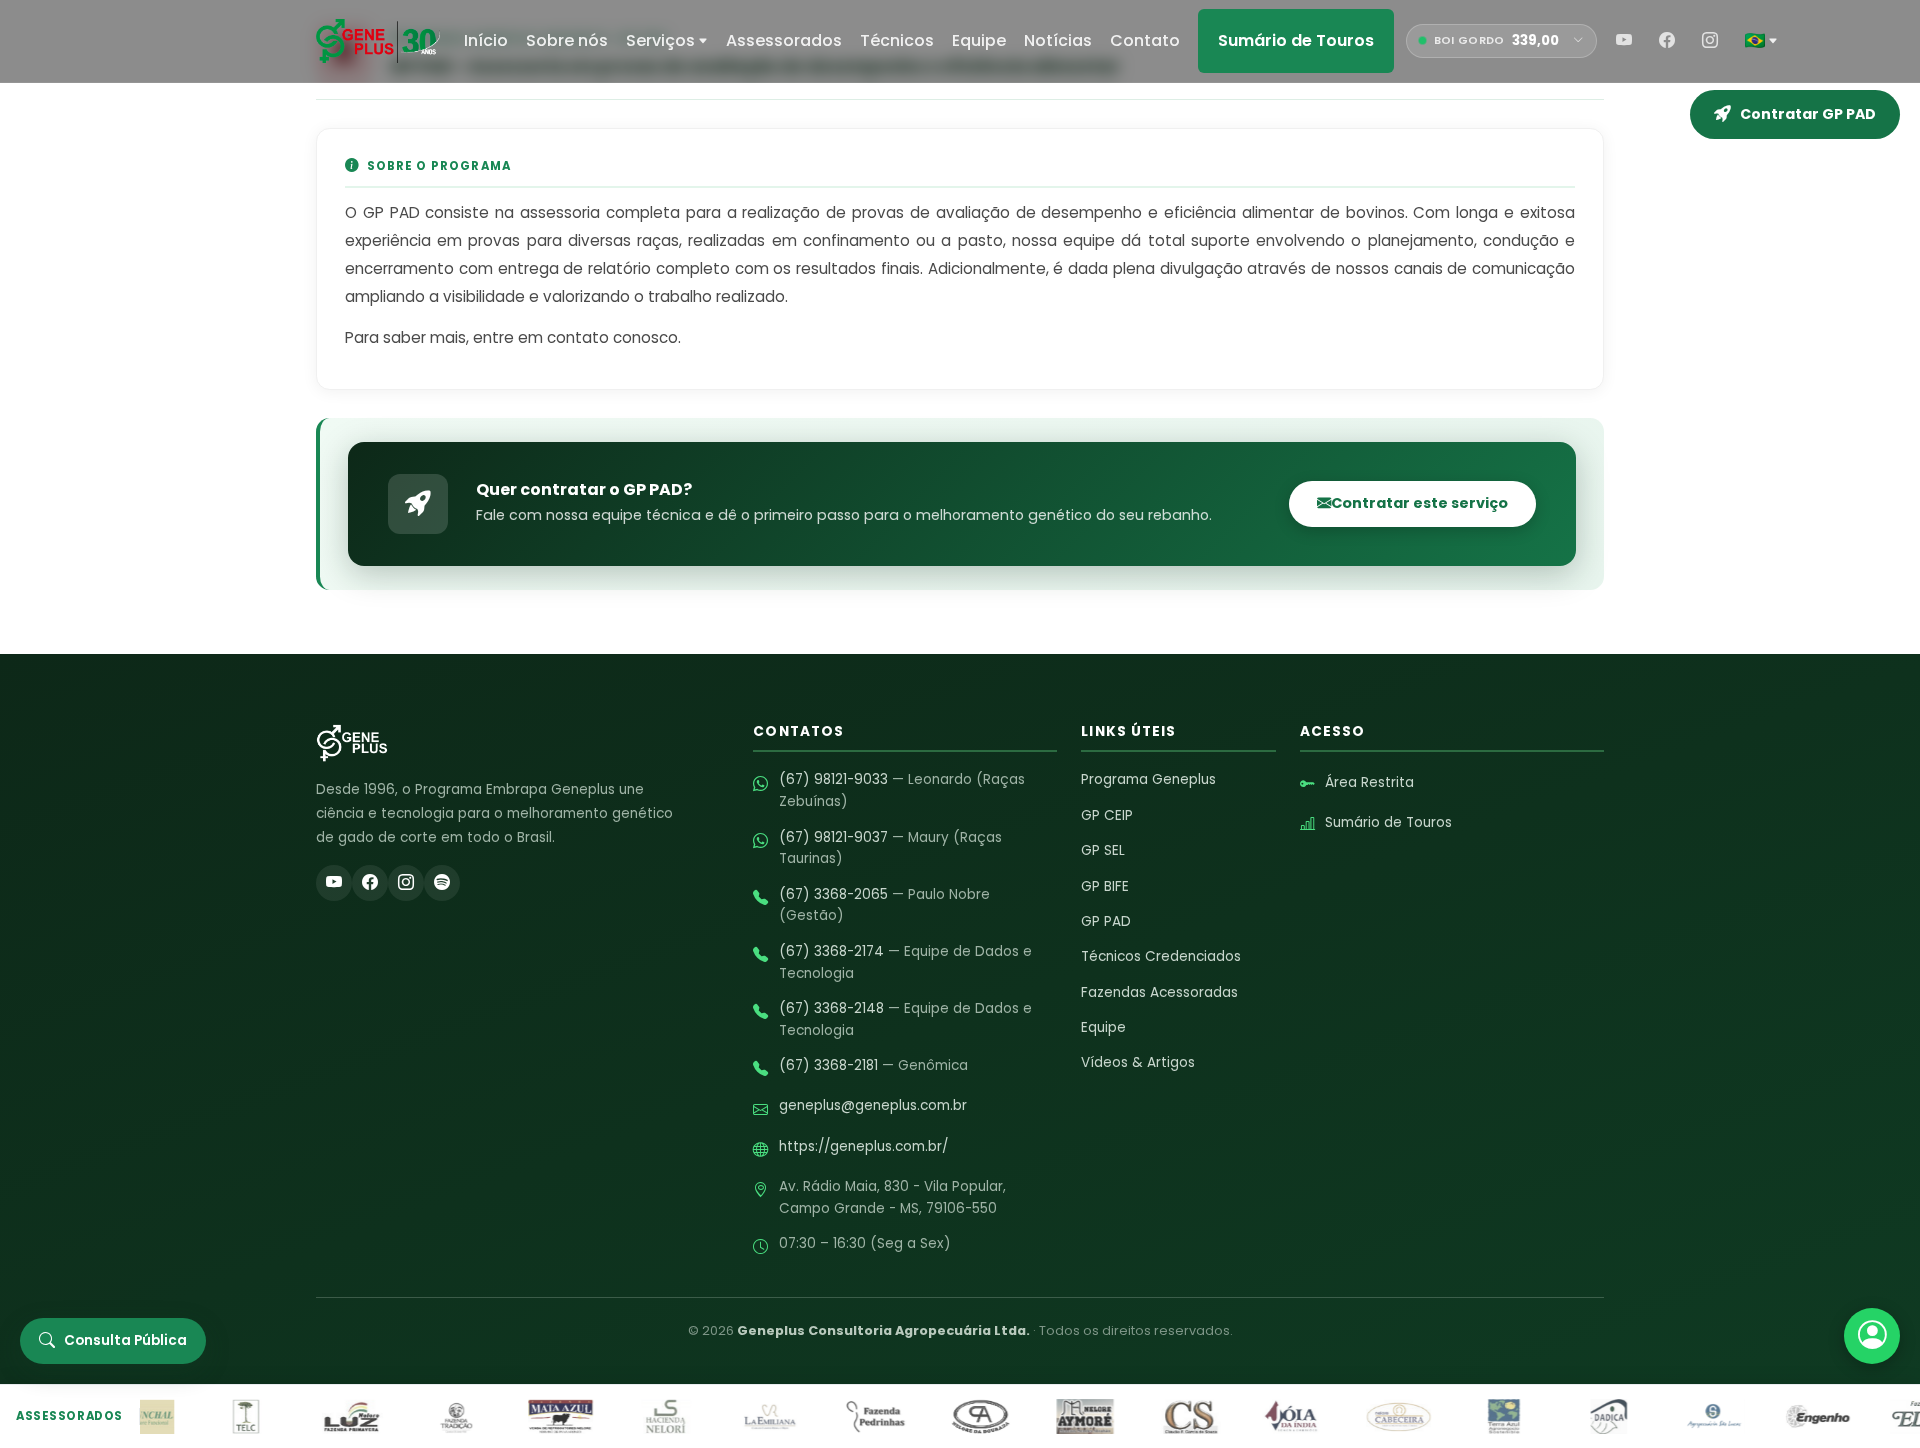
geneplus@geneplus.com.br (873, 1105)
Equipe (979, 40)
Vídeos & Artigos (1138, 1062)
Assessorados (784, 40)
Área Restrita (1369, 782)
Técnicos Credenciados (1161, 956)
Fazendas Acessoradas (1159, 992)
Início (486, 40)
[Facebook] (1667, 41)
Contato (1145, 40)
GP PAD (1106, 921)
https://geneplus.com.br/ (863, 1146)
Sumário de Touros (1296, 40)
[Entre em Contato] (1872, 1336)
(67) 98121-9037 (833, 837)
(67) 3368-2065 (833, 894)
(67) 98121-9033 (833, 779)
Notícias (1058, 40)
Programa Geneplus (1148, 779)
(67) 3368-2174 (831, 951)
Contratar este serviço (1419, 503)
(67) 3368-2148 (831, 1008)
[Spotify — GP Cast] (442, 883)
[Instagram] (1710, 41)
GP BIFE (1105, 886)
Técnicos (897, 40)
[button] (1761, 40)
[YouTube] (1624, 41)
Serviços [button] (660, 40)
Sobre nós (567, 40)
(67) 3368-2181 (828, 1065)
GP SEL (1103, 850)
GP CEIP (1107, 815)
